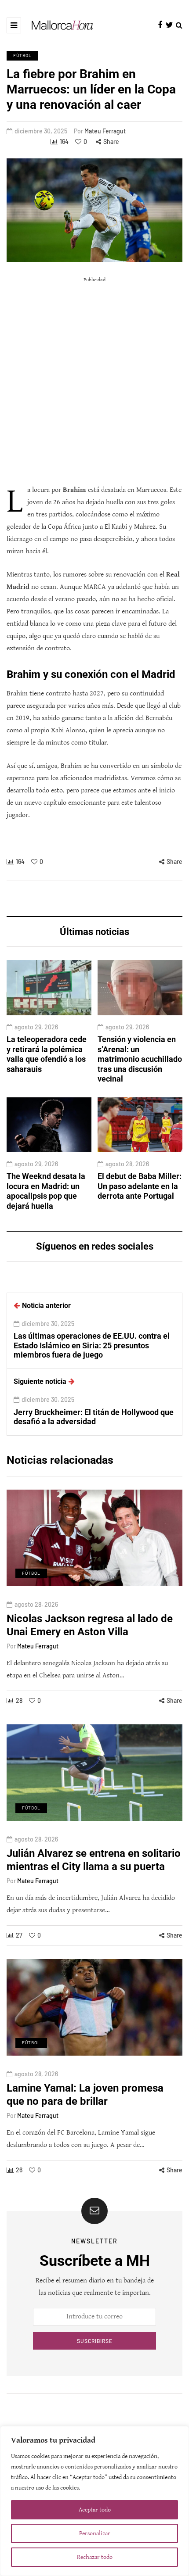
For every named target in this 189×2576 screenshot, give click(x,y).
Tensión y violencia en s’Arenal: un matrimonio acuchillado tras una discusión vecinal (140, 1059)
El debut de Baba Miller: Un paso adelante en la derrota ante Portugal (140, 1186)
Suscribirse (95, 2341)
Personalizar (95, 2533)
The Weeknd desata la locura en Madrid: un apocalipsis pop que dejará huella (46, 1191)
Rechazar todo (95, 2557)
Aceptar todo (95, 2510)
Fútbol (22, 55)
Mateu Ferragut (105, 131)
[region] (94, 2501)
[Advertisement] (94, 381)
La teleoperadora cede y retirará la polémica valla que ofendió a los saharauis (47, 1054)
